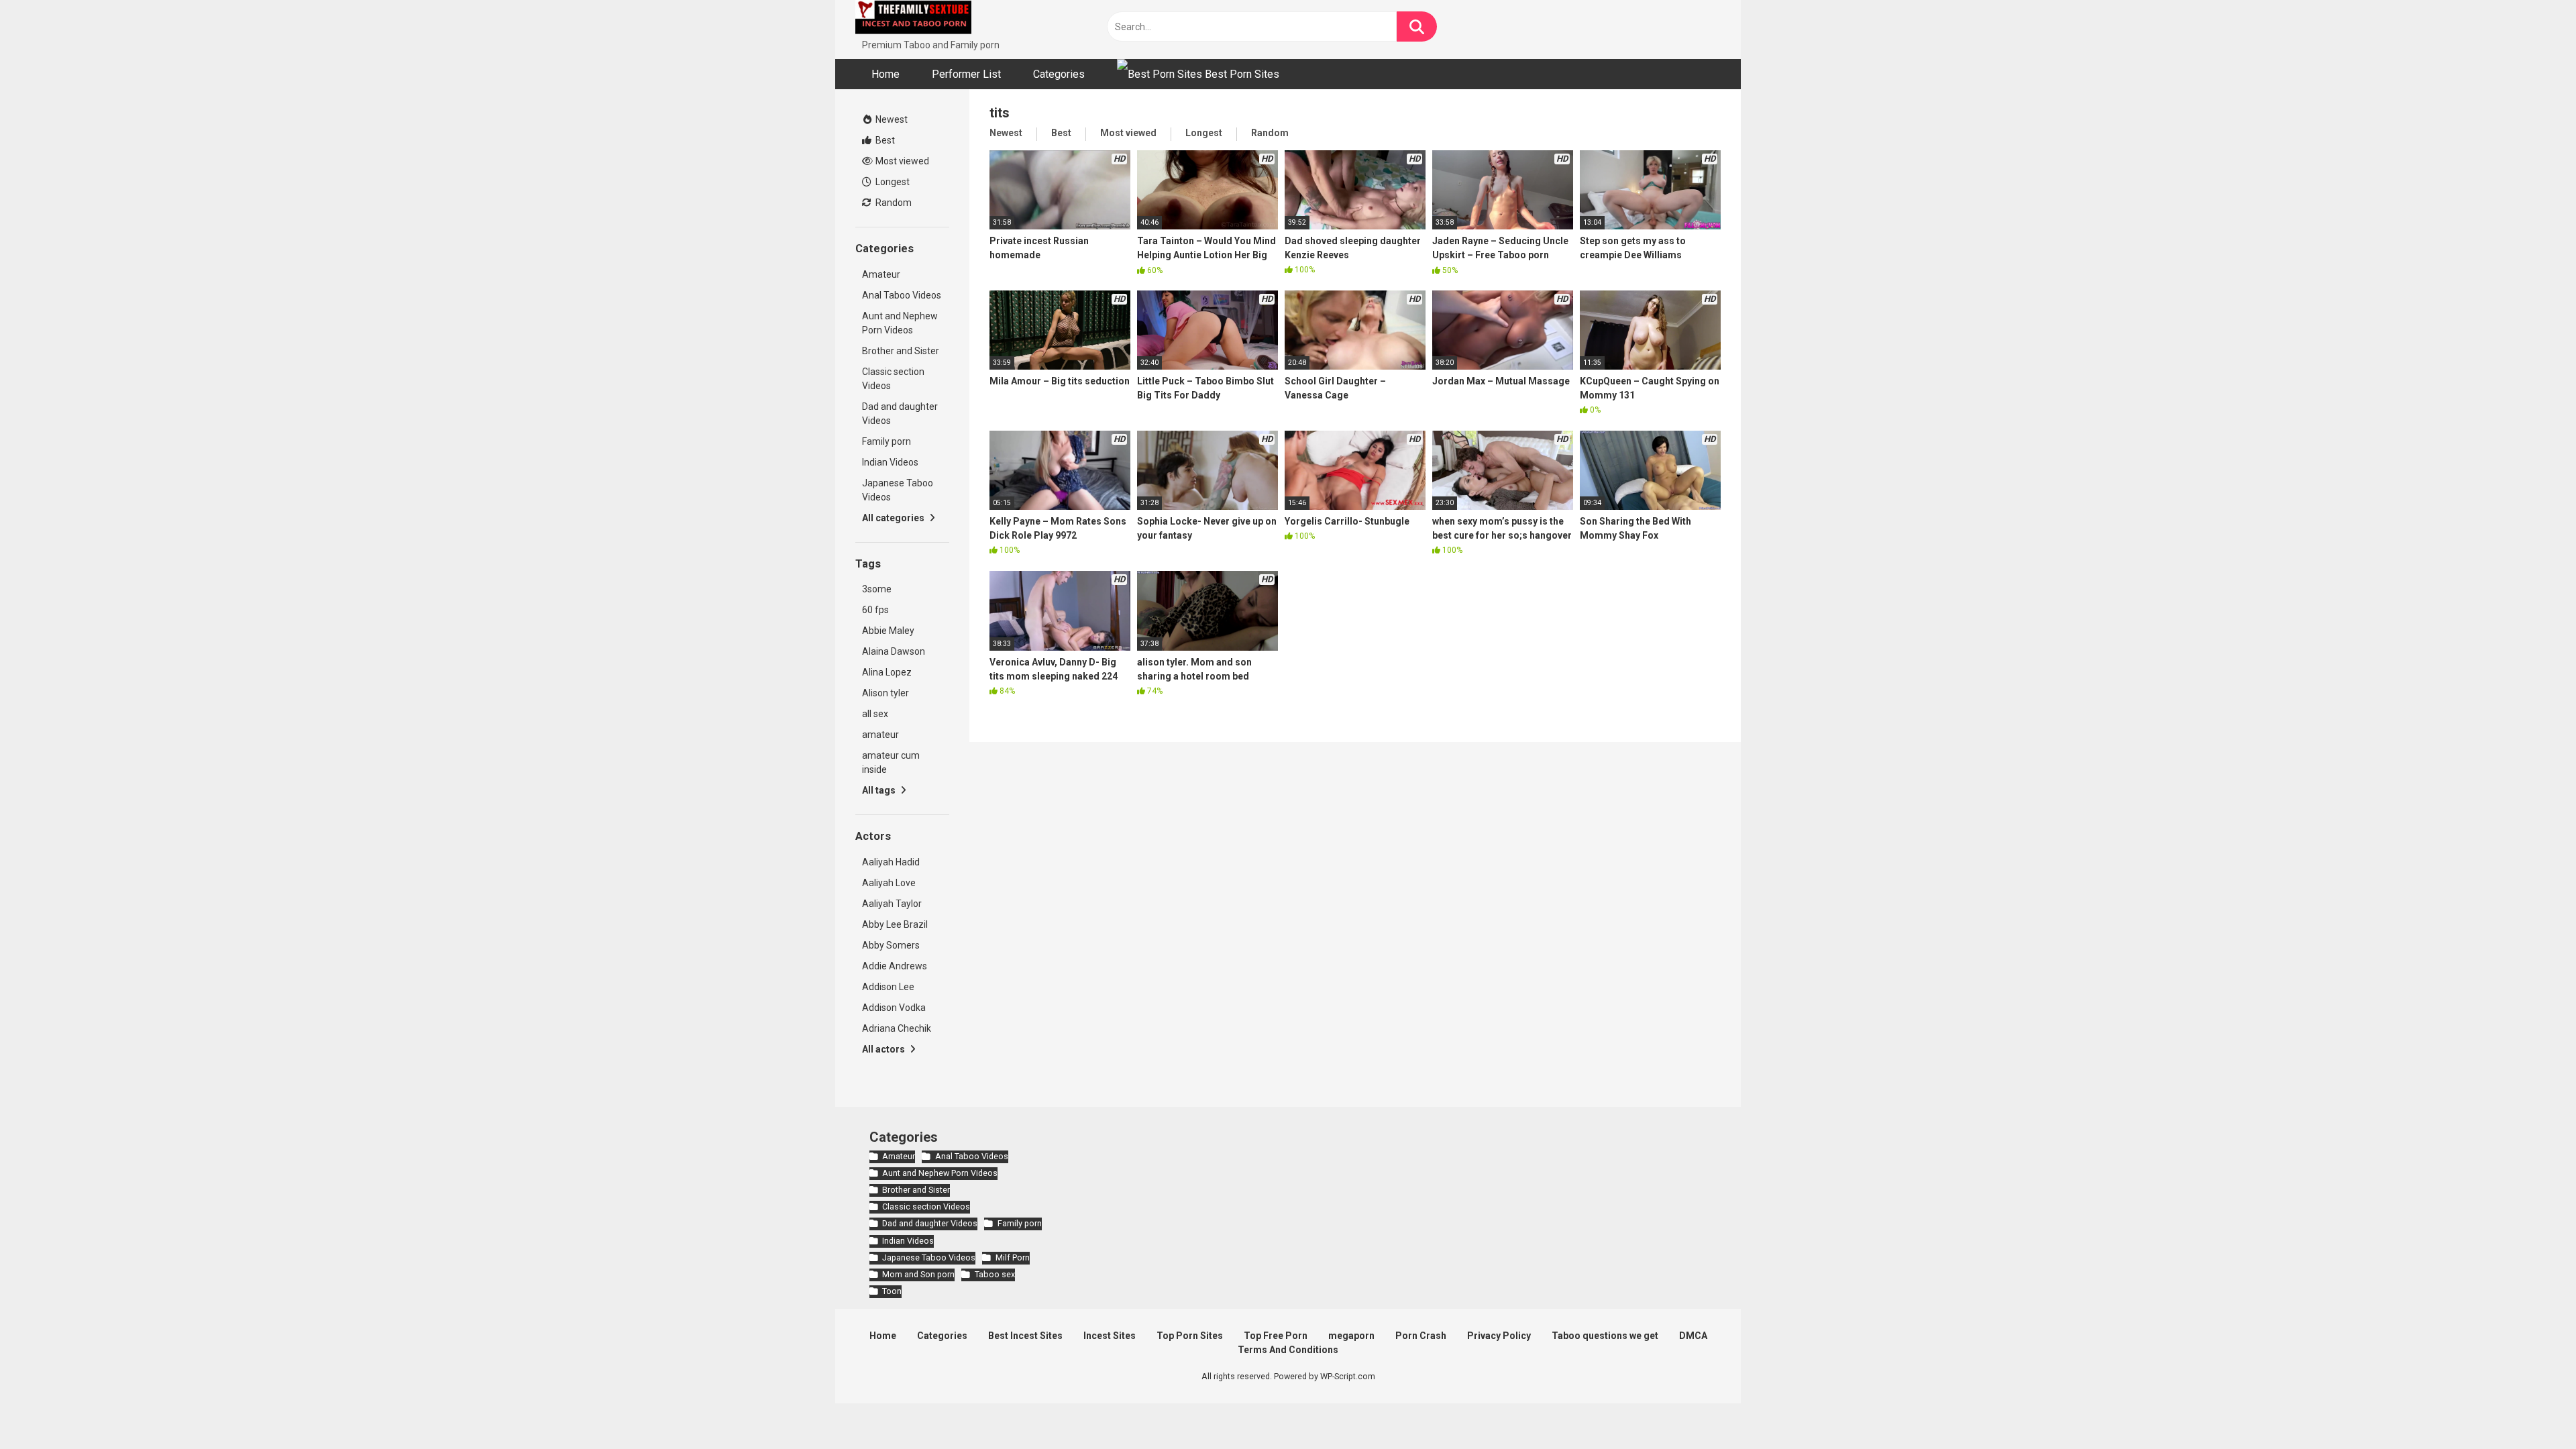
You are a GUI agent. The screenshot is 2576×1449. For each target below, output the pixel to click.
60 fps (875, 610)
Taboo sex (995, 1274)
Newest (891, 119)
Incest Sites (1110, 1336)
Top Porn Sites (1190, 1336)
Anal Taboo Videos (902, 295)
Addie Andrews (895, 966)
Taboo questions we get (1605, 1336)
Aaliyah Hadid (891, 862)
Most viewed (901, 161)
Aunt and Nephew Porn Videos (900, 323)
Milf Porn (1012, 1257)
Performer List (966, 74)
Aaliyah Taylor (892, 904)
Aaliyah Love (889, 883)
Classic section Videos (893, 379)
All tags (880, 790)
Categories (1059, 74)
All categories (894, 518)
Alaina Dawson (894, 651)
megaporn (1351, 1336)
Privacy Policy (1499, 1336)
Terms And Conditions (1288, 1350)
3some (877, 589)
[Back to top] (2531, 1408)
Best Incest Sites (1025, 1336)
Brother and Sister (901, 351)
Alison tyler (885, 693)
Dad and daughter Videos (900, 414)
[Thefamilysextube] (913, 19)
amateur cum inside (891, 762)
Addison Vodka (894, 1008)
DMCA (1693, 1336)
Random (893, 203)
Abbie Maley (888, 631)
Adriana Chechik (897, 1028)
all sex (875, 714)
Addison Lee (888, 987)
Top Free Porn (1276, 1336)
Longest (892, 182)
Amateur (881, 274)
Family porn (887, 441)
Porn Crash (1421, 1336)
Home (885, 74)
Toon (892, 1291)
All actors (884, 1049)
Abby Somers (891, 945)
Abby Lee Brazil (895, 924)
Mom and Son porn (918, 1274)
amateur (880, 735)
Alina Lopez (887, 672)
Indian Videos (890, 462)
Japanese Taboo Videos (898, 490)
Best (884, 140)
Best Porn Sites (1241, 74)
